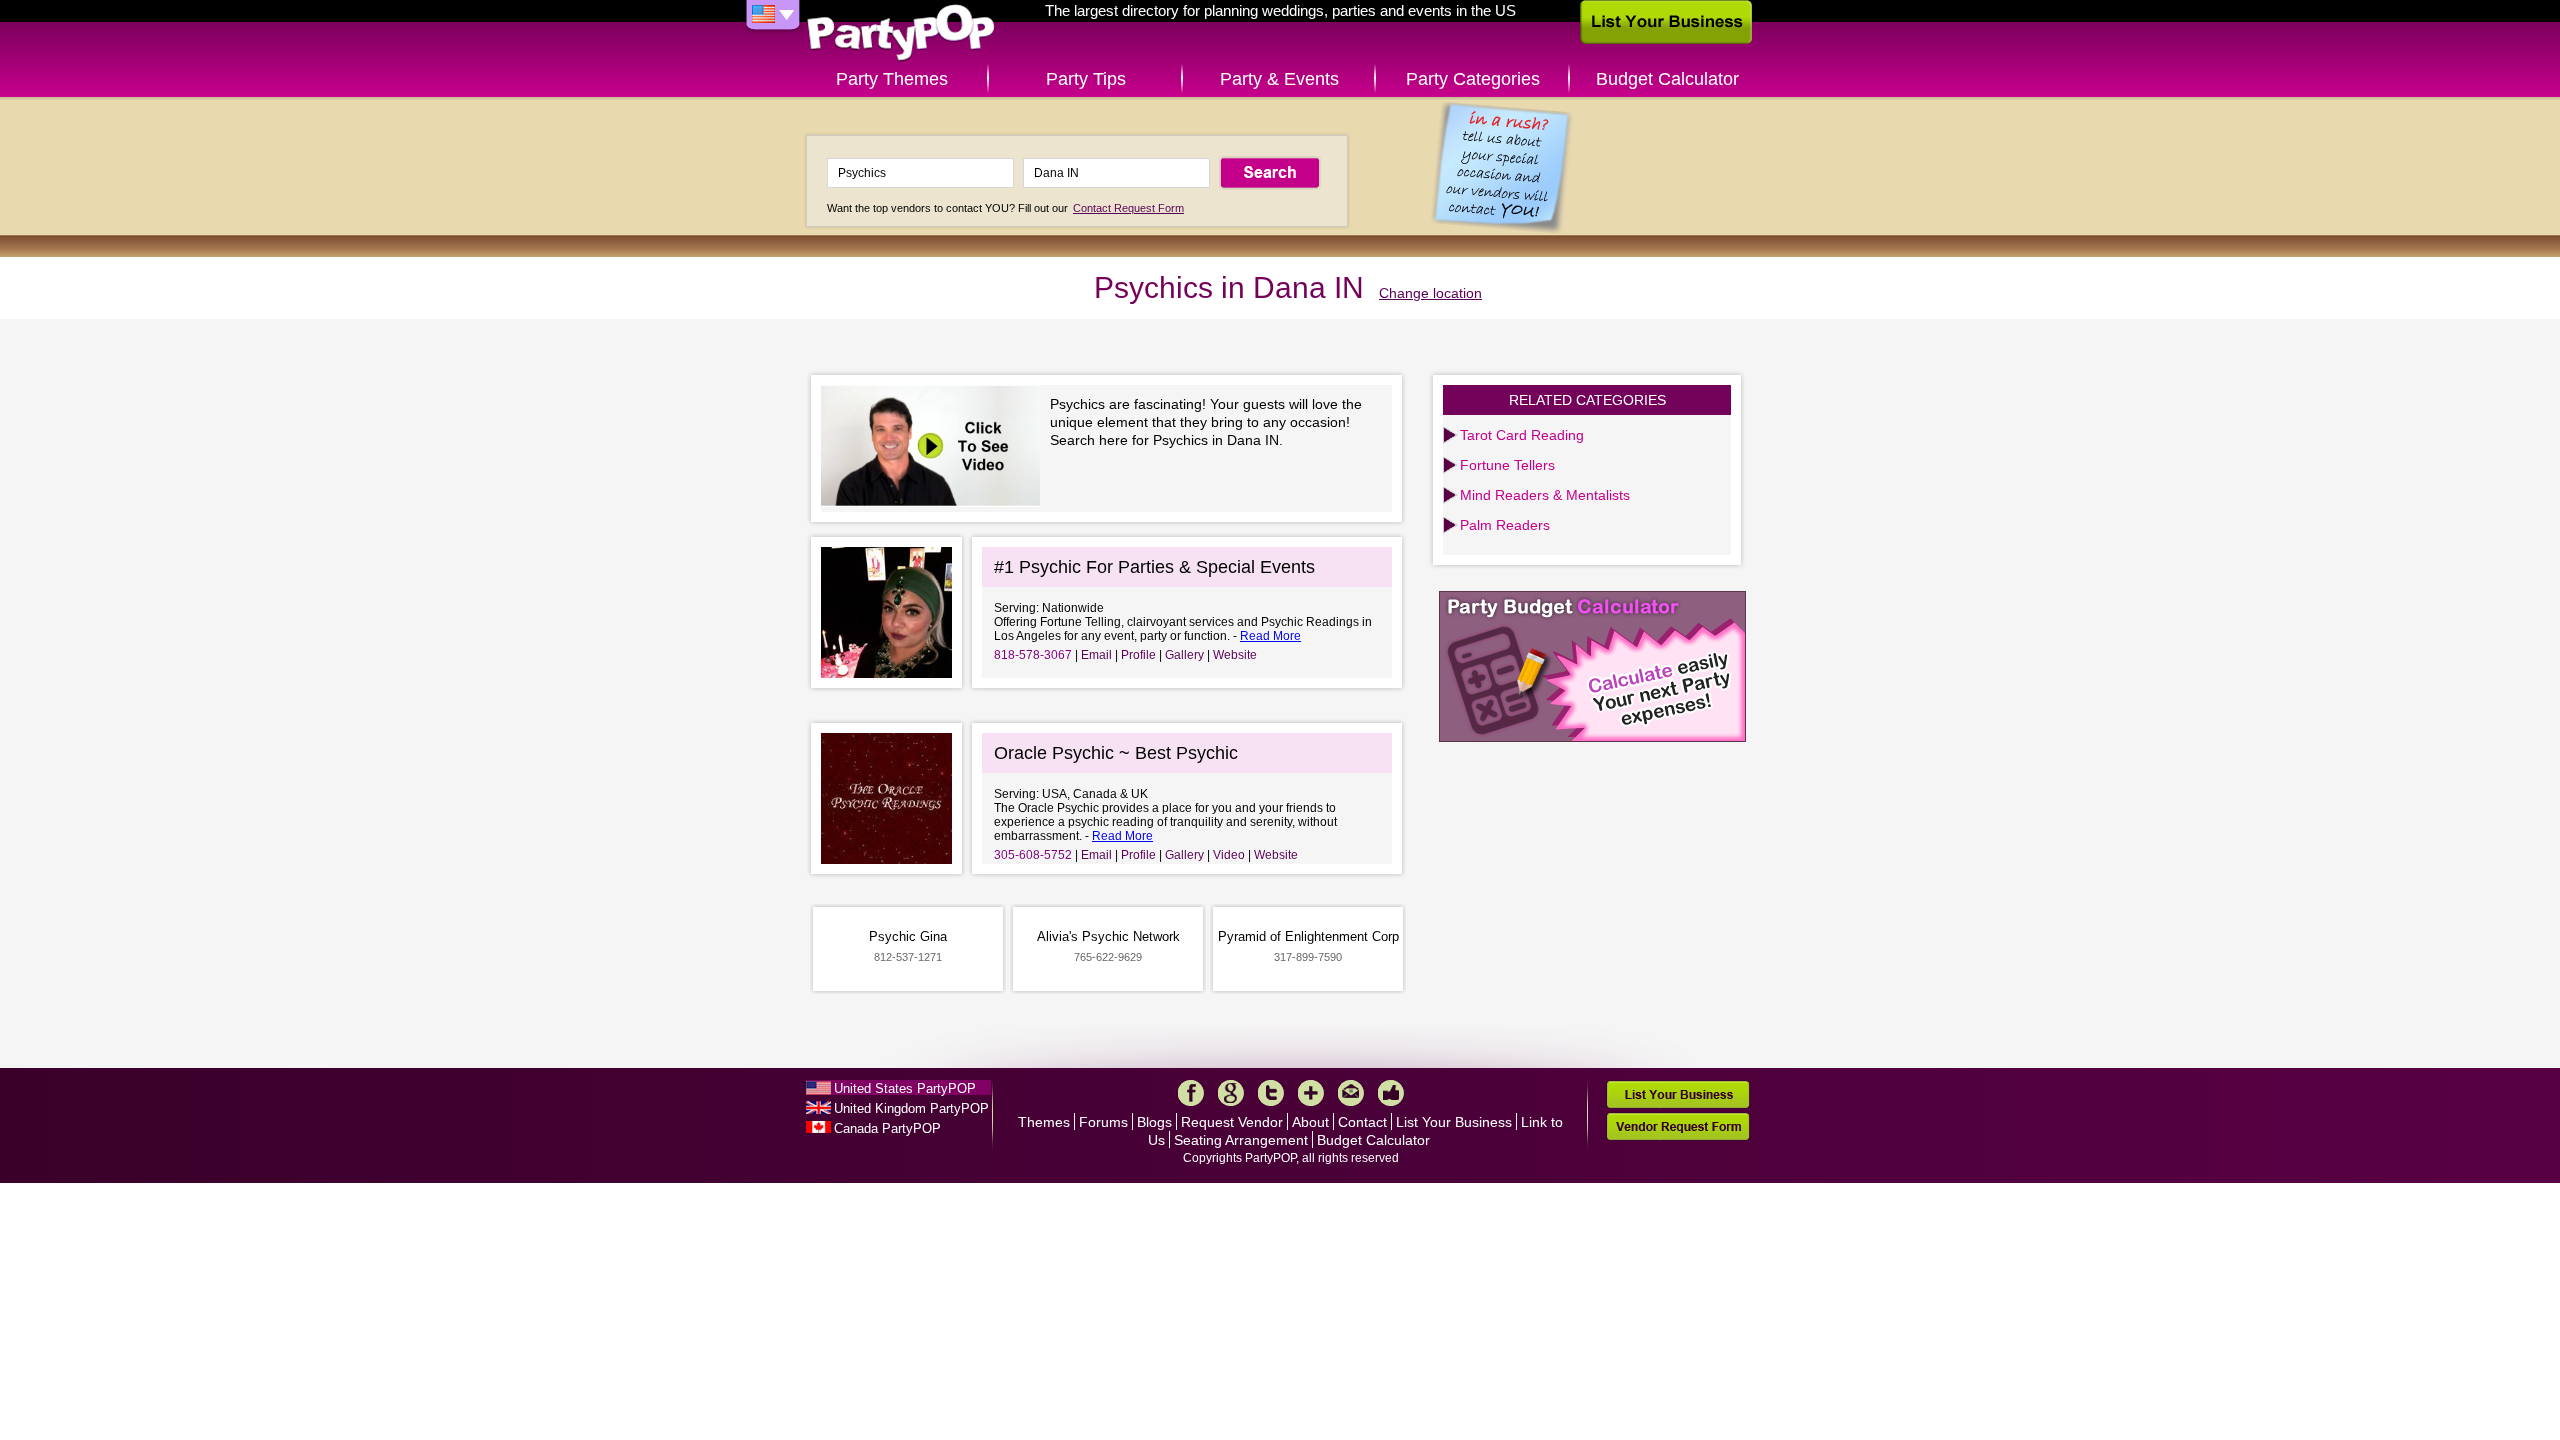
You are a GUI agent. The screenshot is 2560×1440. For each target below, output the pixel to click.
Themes (1044, 1122)
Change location (1430, 293)
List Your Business (1454, 1122)
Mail (1351, 1093)
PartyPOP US (901, 33)
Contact (1362, 1122)
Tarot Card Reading (1522, 435)
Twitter (1271, 1093)
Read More (1270, 636)
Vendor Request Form (1678, 1126)
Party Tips (1086, 79)
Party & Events (1279, 79)
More (1311, 1093)
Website (1235, 655)
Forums (1103, 1122)
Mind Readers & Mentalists (1545, 495)
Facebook (1191, 1093)
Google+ (1231, 1093)
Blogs (1154, 1122)
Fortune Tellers (1507, 465)
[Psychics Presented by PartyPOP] (935, 448)
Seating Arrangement (1241, 1140)
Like (1391, 1093)
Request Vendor (1232, 1122)
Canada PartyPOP (887, 1128)
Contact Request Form (1128, 208)
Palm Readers (1505, 525)
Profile (1138, 655)
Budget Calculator (1667, 79)
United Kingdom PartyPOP (911, 1108)
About (1310, 1122)
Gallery (1184, 655)
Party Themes (892, 79)
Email (1096, 655)
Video (1229, 855)
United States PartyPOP (905, 1088)
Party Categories (1473, 79)
